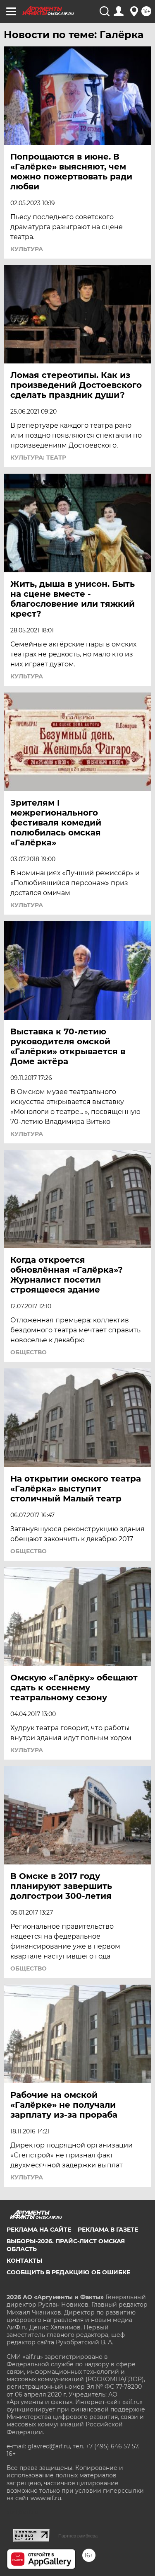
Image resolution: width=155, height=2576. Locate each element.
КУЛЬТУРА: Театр (38, 458)
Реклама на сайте (39, 2230)
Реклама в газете (108, 2230)
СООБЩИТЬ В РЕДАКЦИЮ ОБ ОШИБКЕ (68, 2272)
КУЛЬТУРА (27, 249)
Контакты (24, 2261)
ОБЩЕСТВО (29, 1352)
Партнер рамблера (78, 2536)
